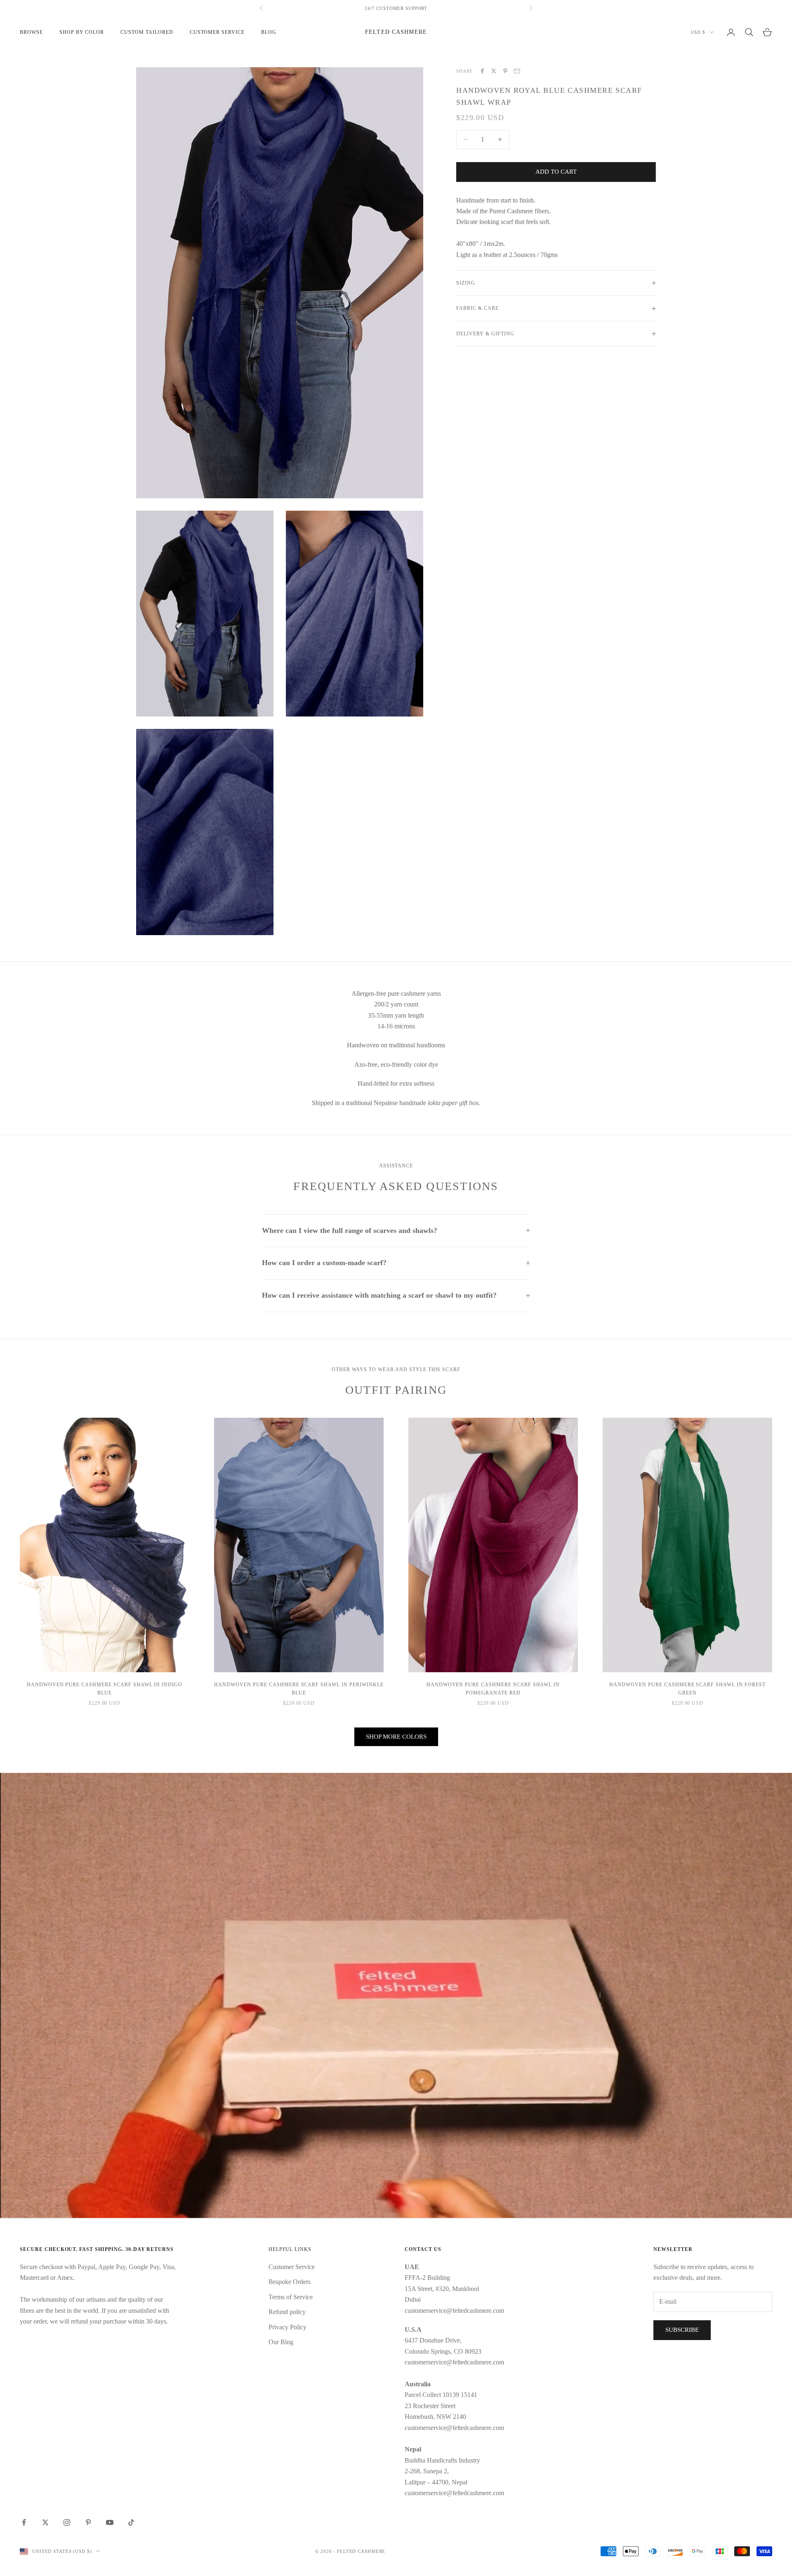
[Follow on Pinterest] (88, 2522)
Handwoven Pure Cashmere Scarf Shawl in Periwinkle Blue (299, 1689)
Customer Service (292, 2267)
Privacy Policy (288, 2327)
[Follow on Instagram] (67, 2522)
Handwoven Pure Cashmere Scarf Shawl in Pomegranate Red (493, 1689)
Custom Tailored (147, 32)
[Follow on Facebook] (24, 2522)
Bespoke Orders (290, 2282)
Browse (31, 32)
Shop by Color (82, 32)
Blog (269, 32)
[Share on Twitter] (494, 71)
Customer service (217, 32)
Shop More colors (396, 1737)
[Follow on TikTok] (131, 2522)
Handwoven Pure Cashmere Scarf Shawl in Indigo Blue (105, 1689)
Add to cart (556, 172)
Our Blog (281, 2342)
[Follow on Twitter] (45, 2522)
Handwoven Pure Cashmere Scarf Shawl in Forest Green (687, 1689)
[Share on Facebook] (482, 71)
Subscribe (682, 2330)
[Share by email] (517, 71)
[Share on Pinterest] (505, 71)
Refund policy (287, 2312)
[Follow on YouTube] (110, 2522)
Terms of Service (291, 2297)
